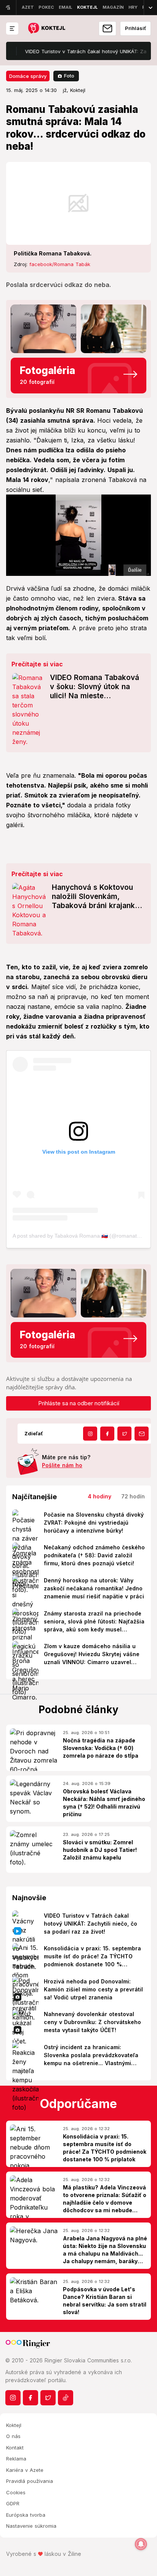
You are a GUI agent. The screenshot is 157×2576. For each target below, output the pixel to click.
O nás (13, 2436)
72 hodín (133, 1496)
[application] (78, 535)
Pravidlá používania (30, 2481)
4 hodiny (99, 1496)
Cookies (16, 2492)
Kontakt (15, 2448)
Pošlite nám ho (62, 1465)
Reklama (16, 2459)
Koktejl (14, 2425)
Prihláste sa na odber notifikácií (79, 1403)
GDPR (13, 2503)
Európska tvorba (26, 2515)
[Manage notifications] (141, 2544)
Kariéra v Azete (25, 2470)
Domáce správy (28, 76)
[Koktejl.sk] (46, 29)
